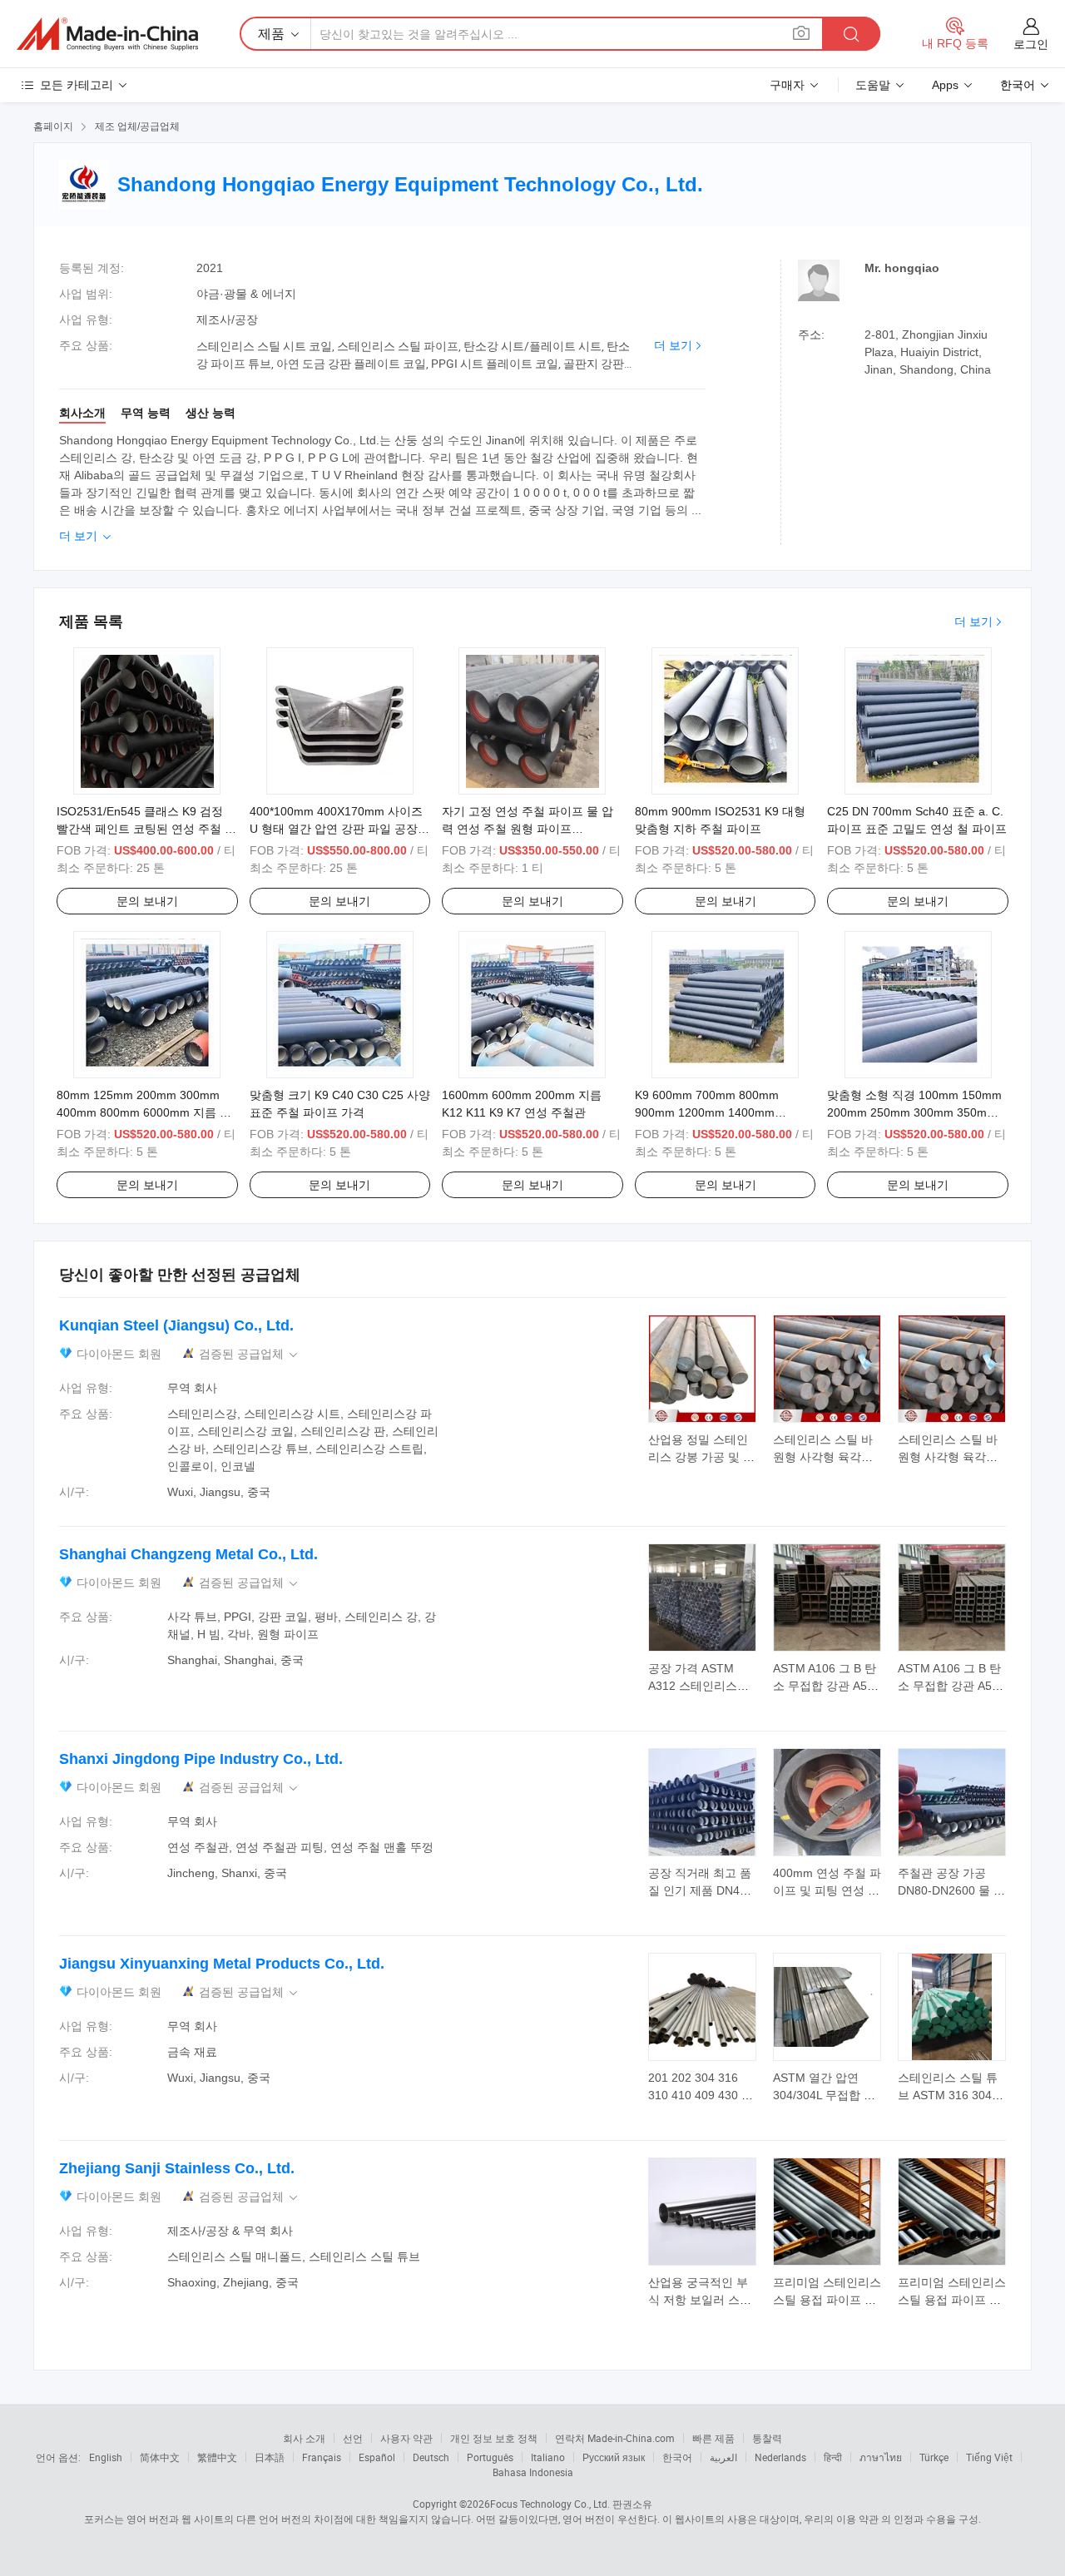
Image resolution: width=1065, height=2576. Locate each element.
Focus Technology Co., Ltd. (550, 2504)
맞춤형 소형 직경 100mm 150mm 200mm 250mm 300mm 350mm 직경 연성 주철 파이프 (914, 1112)
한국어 (677, 2457)
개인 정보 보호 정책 (494, 2438)
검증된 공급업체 (250, 1354)
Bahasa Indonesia (533, 2472)
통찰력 (767, 2438)
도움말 (873, 85)
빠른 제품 (713, 2438)
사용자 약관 (406, 2438)
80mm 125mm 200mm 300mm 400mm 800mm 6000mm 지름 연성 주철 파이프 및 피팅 (144, 1112)
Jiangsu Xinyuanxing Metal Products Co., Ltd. (222, 1964)
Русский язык (614, 2457)
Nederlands (780, 2457)
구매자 (787, 85)
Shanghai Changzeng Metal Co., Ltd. (188, 1554)
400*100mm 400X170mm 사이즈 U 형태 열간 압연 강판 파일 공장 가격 (336, 829)
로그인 (1031, 44)
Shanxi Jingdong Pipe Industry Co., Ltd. (201, 1759)
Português (490, 2457)
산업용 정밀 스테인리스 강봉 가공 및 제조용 (701, 1457)
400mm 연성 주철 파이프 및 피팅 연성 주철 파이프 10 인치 (827, 1890)
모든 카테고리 (77, 85)
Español (377, 2457)
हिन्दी (833, 2457)
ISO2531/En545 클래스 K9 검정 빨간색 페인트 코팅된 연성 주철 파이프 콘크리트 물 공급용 (146, 829)
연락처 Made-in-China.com (615, 2438)
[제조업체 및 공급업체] (107, 34)
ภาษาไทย (881, 2457)
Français (322, 2457)
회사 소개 (304, 2438)
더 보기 (673, 345)
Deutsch (431, 2457)
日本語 (270, 2457)
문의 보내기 (147, 901)
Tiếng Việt (989, 2457)
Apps (945, 85)
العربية (723, 2457)
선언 (353, 2438)
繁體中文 (217, 2457)
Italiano (548, 2457)
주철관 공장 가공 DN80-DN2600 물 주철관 (951, 1890)
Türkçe (934, 2457)
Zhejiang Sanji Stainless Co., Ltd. (177, 2168)
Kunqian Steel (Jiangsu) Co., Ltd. (176, 1325)
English (106, 2457)
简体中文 (160, 2457)
